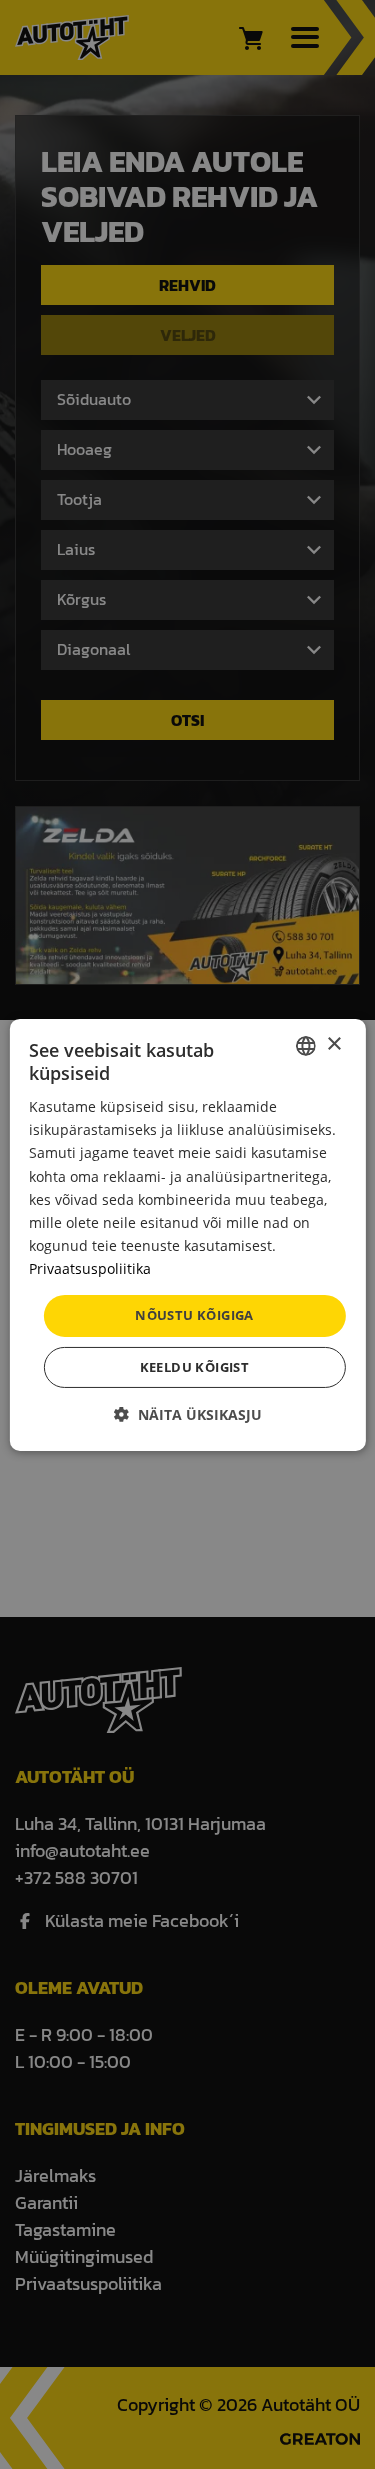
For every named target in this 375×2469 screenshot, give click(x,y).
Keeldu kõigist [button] (195, 1367)
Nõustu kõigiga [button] (194, 1315)
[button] (188, 1414)
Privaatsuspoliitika (90, 1268)
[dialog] (187, 1234)
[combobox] (306, 1045)
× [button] (333, 1044)
